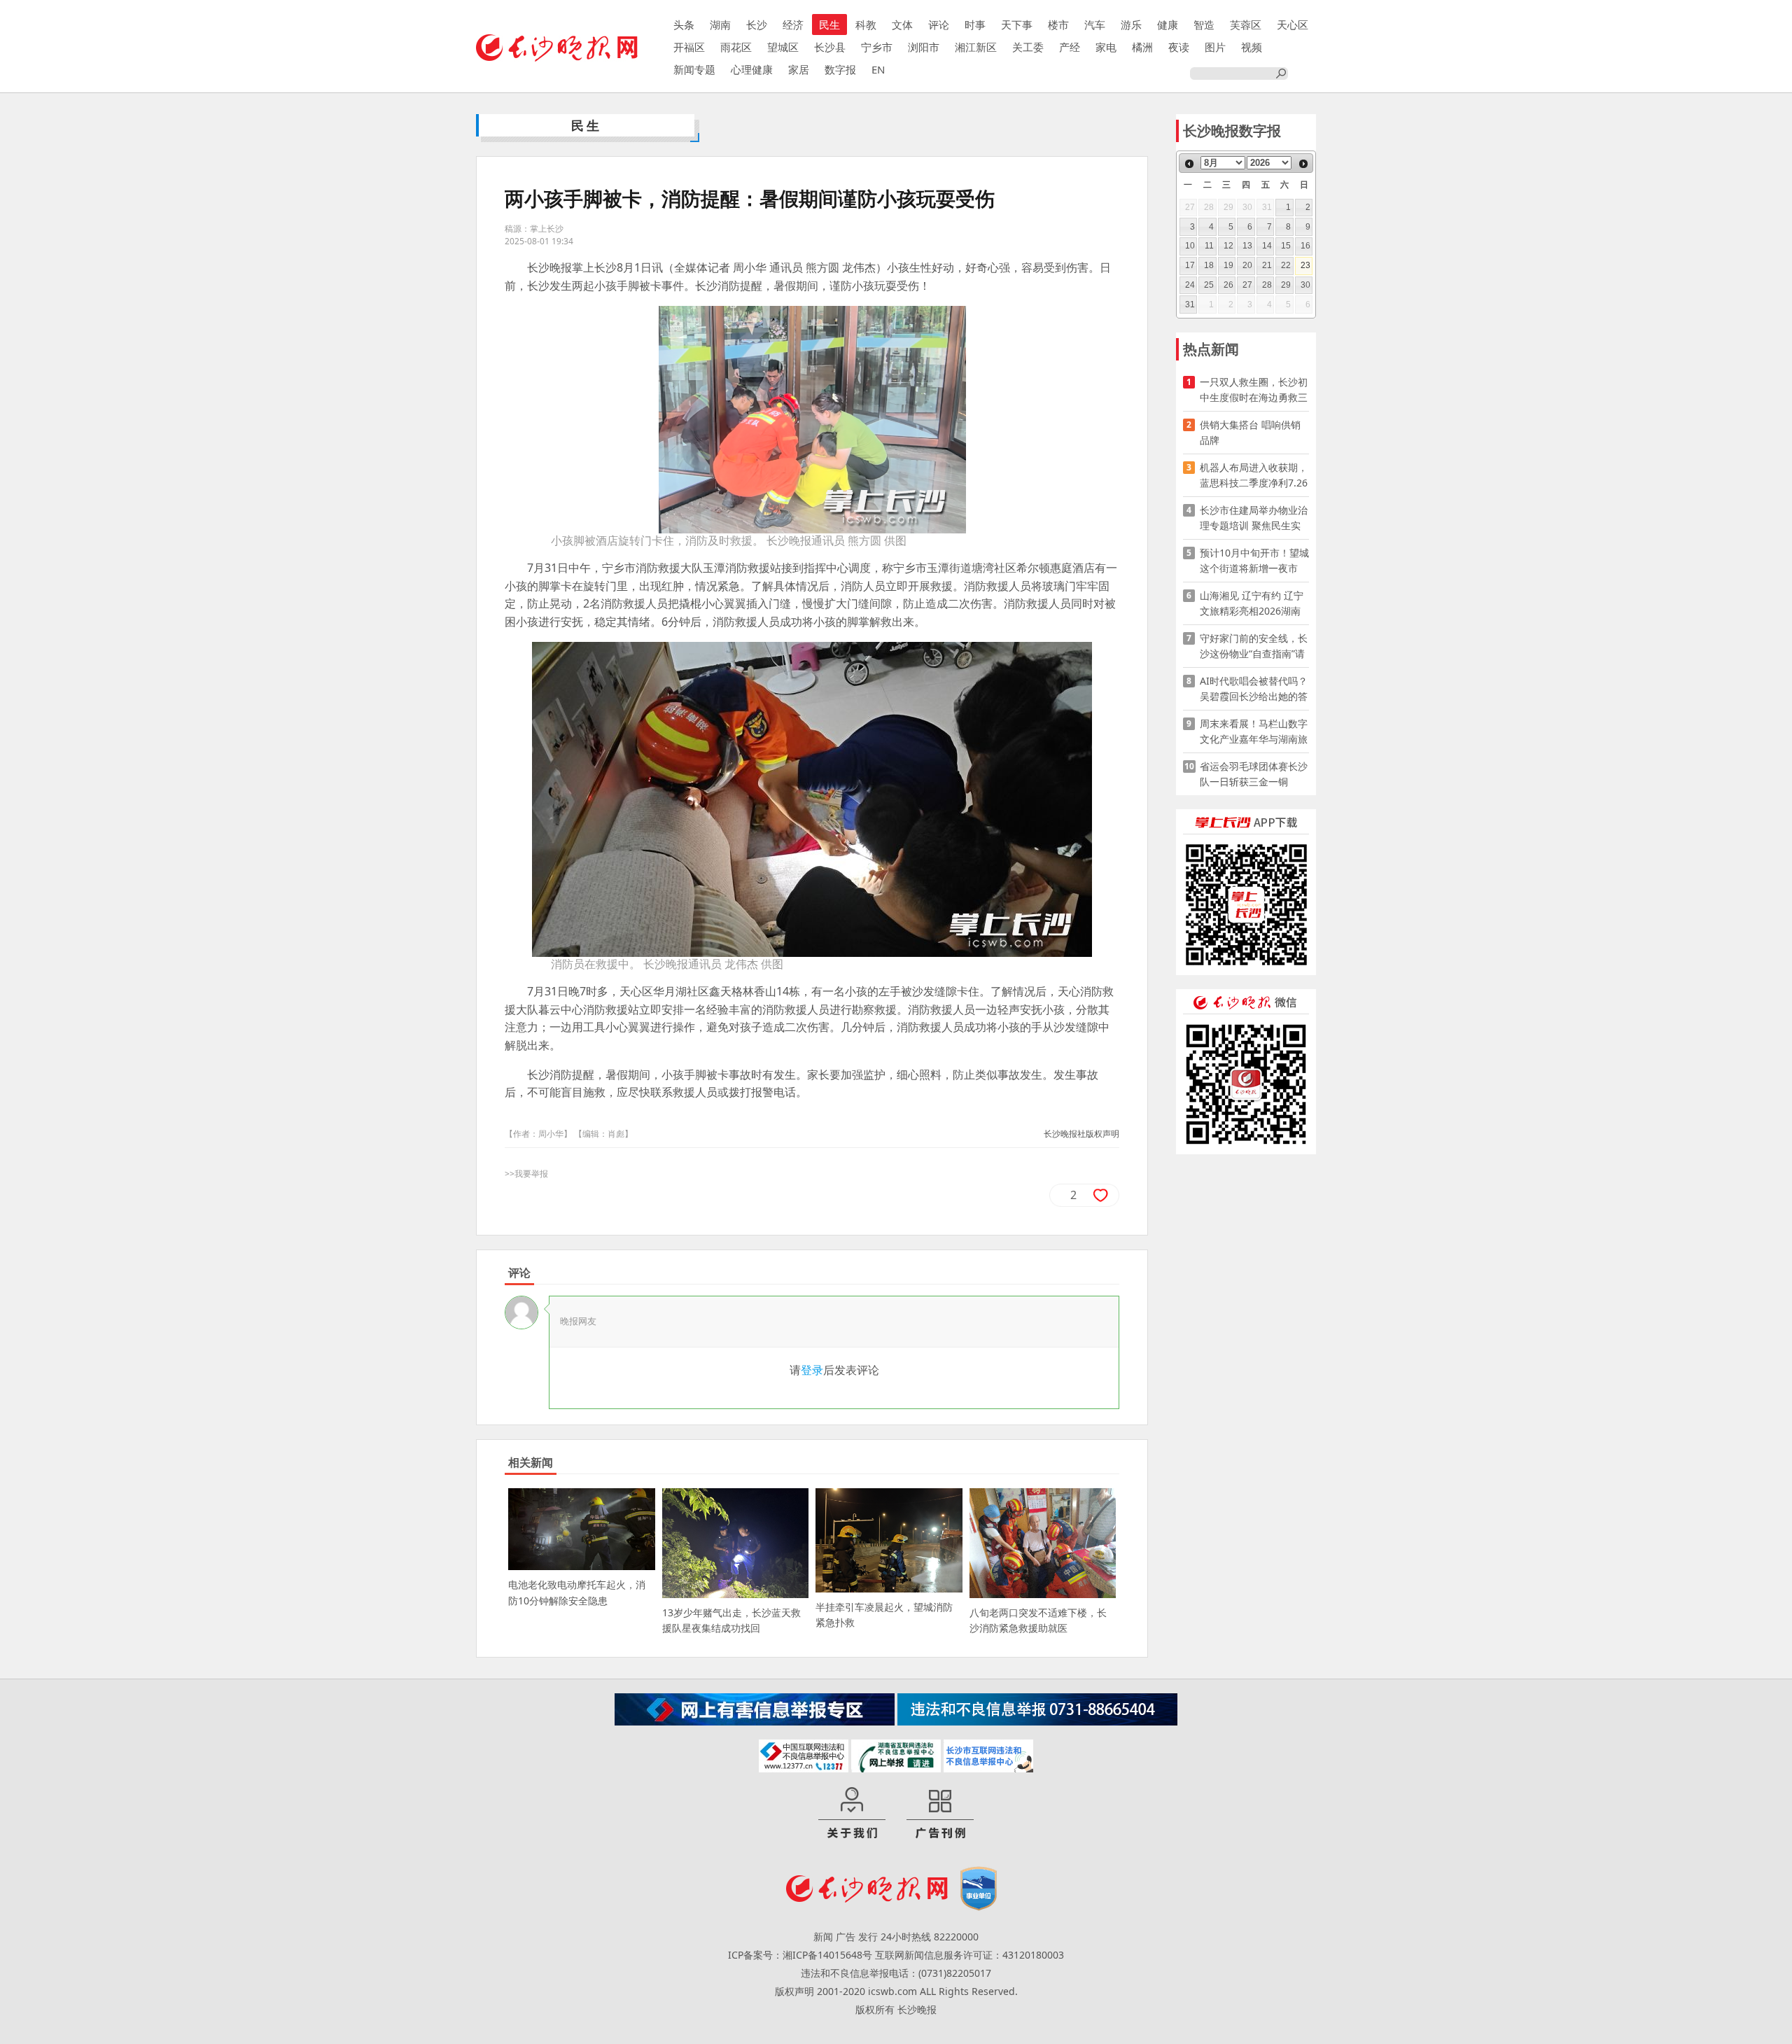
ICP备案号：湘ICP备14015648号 (800, 1955)
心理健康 (752, 69)
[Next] (1303, 164)
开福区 (689, 47)
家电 (1106, 47)
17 (1190, 265)
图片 (1215, 47)
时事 (975, 24)
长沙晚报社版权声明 (1081, 1134)
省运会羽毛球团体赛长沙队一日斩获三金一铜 (1254, 774)
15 (1286, 246)
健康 (1168, 24)
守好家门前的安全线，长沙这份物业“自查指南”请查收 (1254, 646)
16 (1305, 246)
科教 (866, 24)
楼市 (1058, 24)
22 (1286, 265)
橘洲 (1142, 47)
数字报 (840, 69)
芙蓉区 (1246, 24)
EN (878, 69)
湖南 (720, 24)
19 (1228, 265)
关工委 (1028, 47)
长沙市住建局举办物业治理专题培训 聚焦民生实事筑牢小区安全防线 (1254, 518)
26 (1228, 285)
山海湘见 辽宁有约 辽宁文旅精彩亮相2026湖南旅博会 (1252, 604)
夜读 (1179, 47)
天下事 (1017, 24)
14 (1267, 246)
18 (1209, 265)
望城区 (783, 47)
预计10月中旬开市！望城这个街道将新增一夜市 (1254, 560)
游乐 (1131, 24)
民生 (829, 24)
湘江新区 (976, 47)
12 (1228, 246)
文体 (902, 24)
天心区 (1293, 24)
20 (1247, 265)
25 (1209, 285)
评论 (939, 24)
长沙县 (830, 47)
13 (1247, 246)
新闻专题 (694, 69)
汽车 (1095, 24)
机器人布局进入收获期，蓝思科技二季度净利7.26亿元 (1254, 476)
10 (1190, 246)
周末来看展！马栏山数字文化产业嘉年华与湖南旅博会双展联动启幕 (1254, 732)
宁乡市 (877, 47)
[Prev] (1189, 164)
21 (1267, 265)
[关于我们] (852, 1814)
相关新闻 (531, 1462)
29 (1286, 285)
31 (1190, 304)
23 (1305, 265)
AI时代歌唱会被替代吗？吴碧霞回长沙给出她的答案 (1254, 689)
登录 (812, 1370)
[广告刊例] (940, 1814)
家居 (799, 69)
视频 (1252, 47)
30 (1305, 285)
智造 (1204, 24)
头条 (684, 24)
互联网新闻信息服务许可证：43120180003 (969, 1955)
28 (1267, 285)
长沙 (757, 24)
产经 (1070, 47)
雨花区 (736, 47)
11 (1209, 246)
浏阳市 (924, 47)
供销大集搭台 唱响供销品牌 (1250, 432)
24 (1190, 285)
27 (1247, 285)
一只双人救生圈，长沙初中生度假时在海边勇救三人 (1254, 390)
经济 (793, 24)
